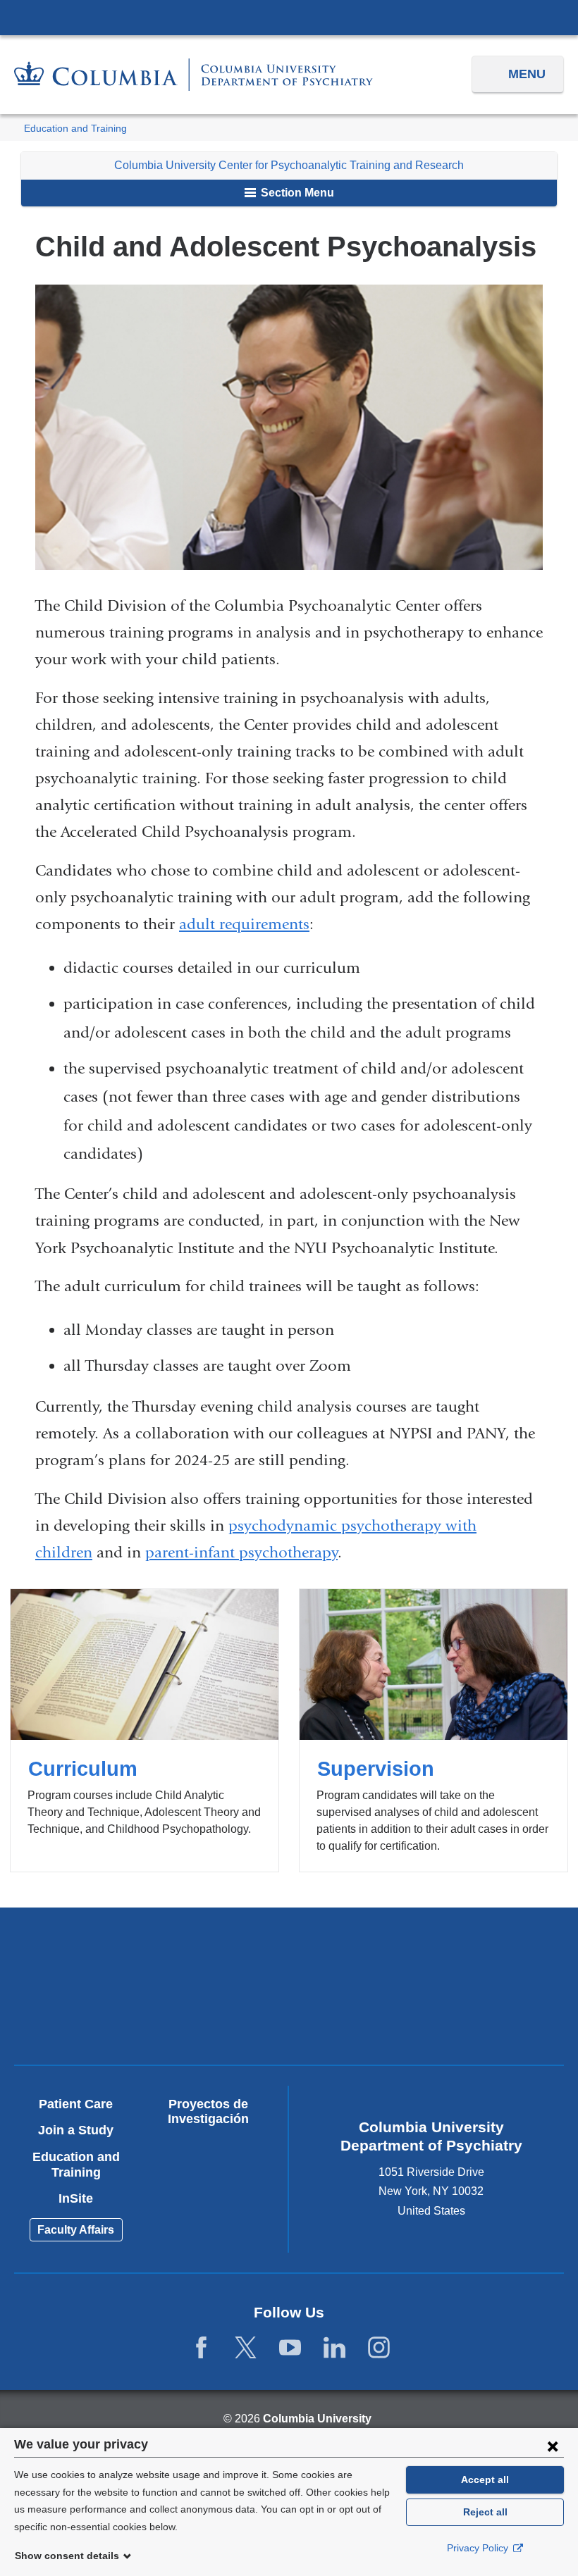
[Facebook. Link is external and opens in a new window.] (201, 2348)
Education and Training (75, 129)
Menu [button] (527, 74)
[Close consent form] (553, 2446)
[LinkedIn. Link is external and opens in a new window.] (334, 2348)
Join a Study (76, 2130)
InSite (76, 2198)
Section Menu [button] (296, 193)
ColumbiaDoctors (426, 2013)
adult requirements (244, 924)
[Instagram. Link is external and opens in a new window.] (379, 2348)
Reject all (485, 2512)
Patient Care (76, 2104)
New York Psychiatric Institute (152, 2018)
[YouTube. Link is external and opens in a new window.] (290, 2348)
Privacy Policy (479, 2548)
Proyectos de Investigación (208, 2112)
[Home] (193, 75)
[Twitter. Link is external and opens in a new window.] (246, 2348)
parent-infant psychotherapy (241, 1553)
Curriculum (144, 1730)
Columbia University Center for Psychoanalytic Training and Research (289, 165)
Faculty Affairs (76, 2230)
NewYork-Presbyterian (426, 1956)
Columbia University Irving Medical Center (289, 17)
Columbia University (317, 2419)
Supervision (433, 1730)
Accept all (485, 2479)
